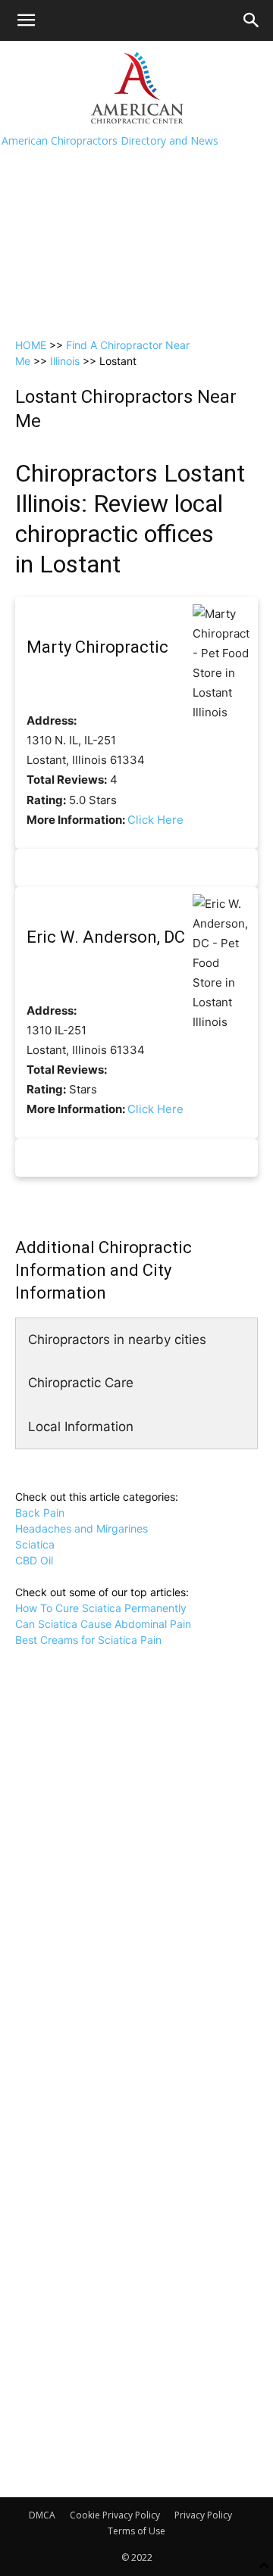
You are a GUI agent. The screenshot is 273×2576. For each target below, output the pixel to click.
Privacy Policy (203, 2515)
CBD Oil (34, 1560)
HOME (31, 345)
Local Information (81, 1427)
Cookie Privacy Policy (115, 2515)
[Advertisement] (136, 185)
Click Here (155, 820)
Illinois (65, 361)
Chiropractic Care (81, 1383)
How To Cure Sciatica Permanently (101, 1608)
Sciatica (35, 1544)
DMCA (42, 2515)
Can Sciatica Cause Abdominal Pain (103, 1624)
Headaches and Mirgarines (82, 1528)
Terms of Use (136, 2531)
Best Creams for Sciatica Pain (88, 1640)
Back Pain (40, 1513)
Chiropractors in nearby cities (117, 1339)
